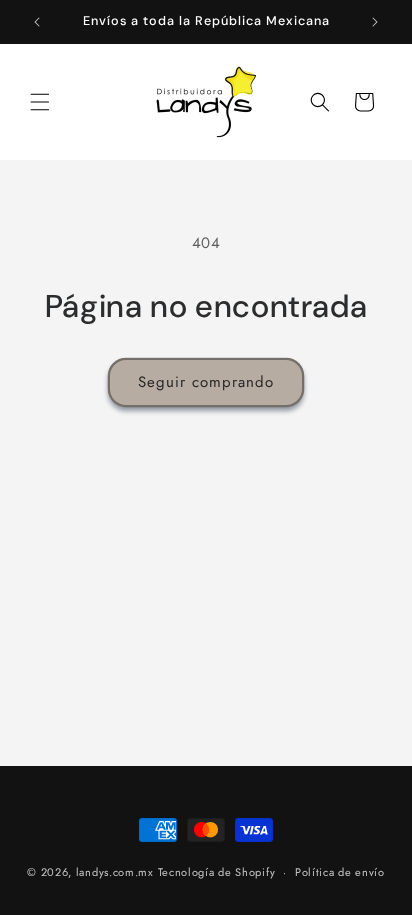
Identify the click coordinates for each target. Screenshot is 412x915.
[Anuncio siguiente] (375, 22)
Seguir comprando (206, 382)
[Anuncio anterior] (37, 22)
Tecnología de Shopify (217, 872)
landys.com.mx (115, 872)
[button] (40, 102)
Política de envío (340, 872)
